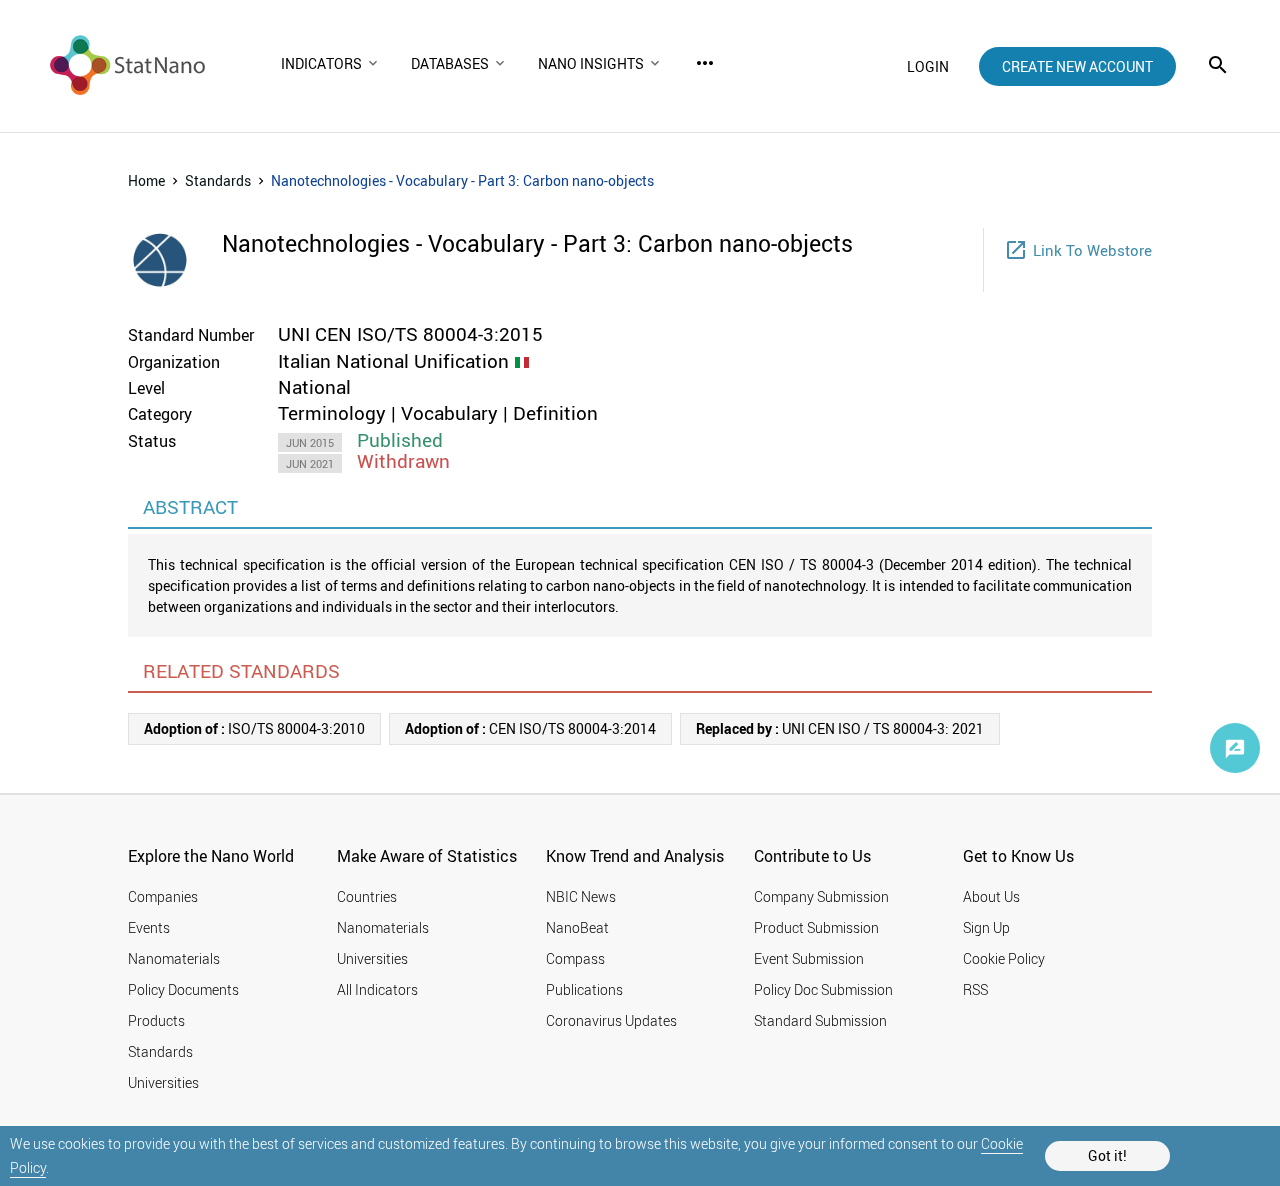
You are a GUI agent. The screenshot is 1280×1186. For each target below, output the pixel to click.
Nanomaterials (174, 958)
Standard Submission (820, 1020)
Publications (584, 989)
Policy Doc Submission (823, 989)
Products (156, 1020)
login (928, 66)
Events (149, 927)
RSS (975, 989)
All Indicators (377, 989)
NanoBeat (577, 927)
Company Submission (821, 896)
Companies (163, 896)
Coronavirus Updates (611, 1020)
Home (146, 180)
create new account (1077, 66)
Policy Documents (183, 989)
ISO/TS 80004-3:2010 (254, 728)
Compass (575, 958)
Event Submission (809, 958)
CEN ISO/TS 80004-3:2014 (530, 728)
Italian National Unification (393, 361)
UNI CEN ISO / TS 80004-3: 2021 (840, 728)
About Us (991, 896)
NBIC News (581, 896)
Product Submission (816, 927)
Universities (163, 1082)
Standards (218, 180)
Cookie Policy (1004, 958)
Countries (367, 896)
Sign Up (986, 927)
